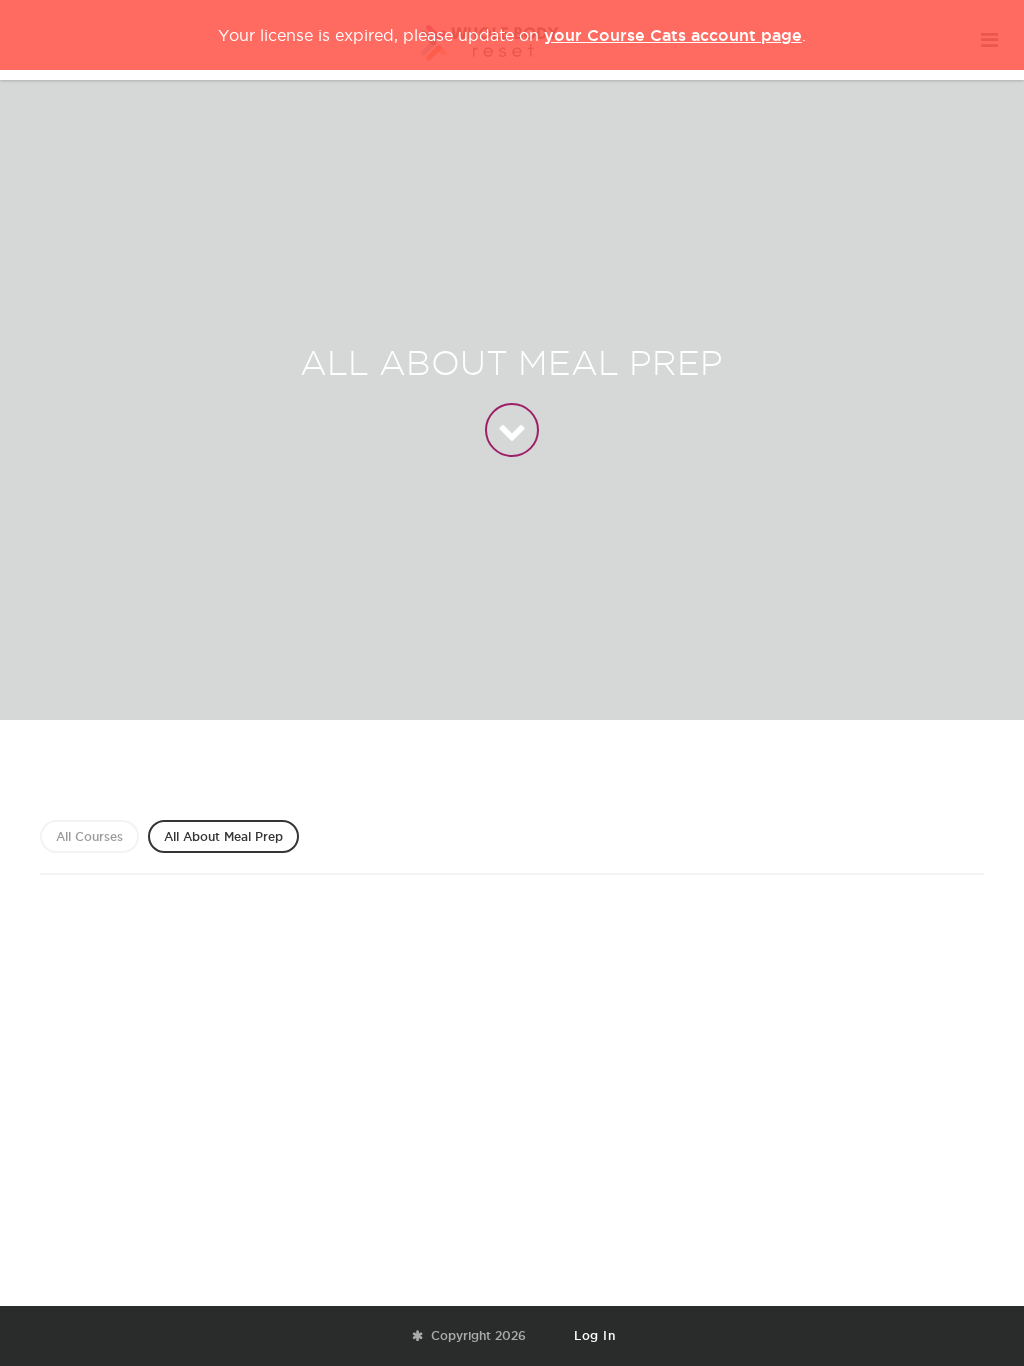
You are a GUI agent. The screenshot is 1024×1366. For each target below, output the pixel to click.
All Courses (89, 836)
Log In (594, 1335)
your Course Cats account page (673, 35)
